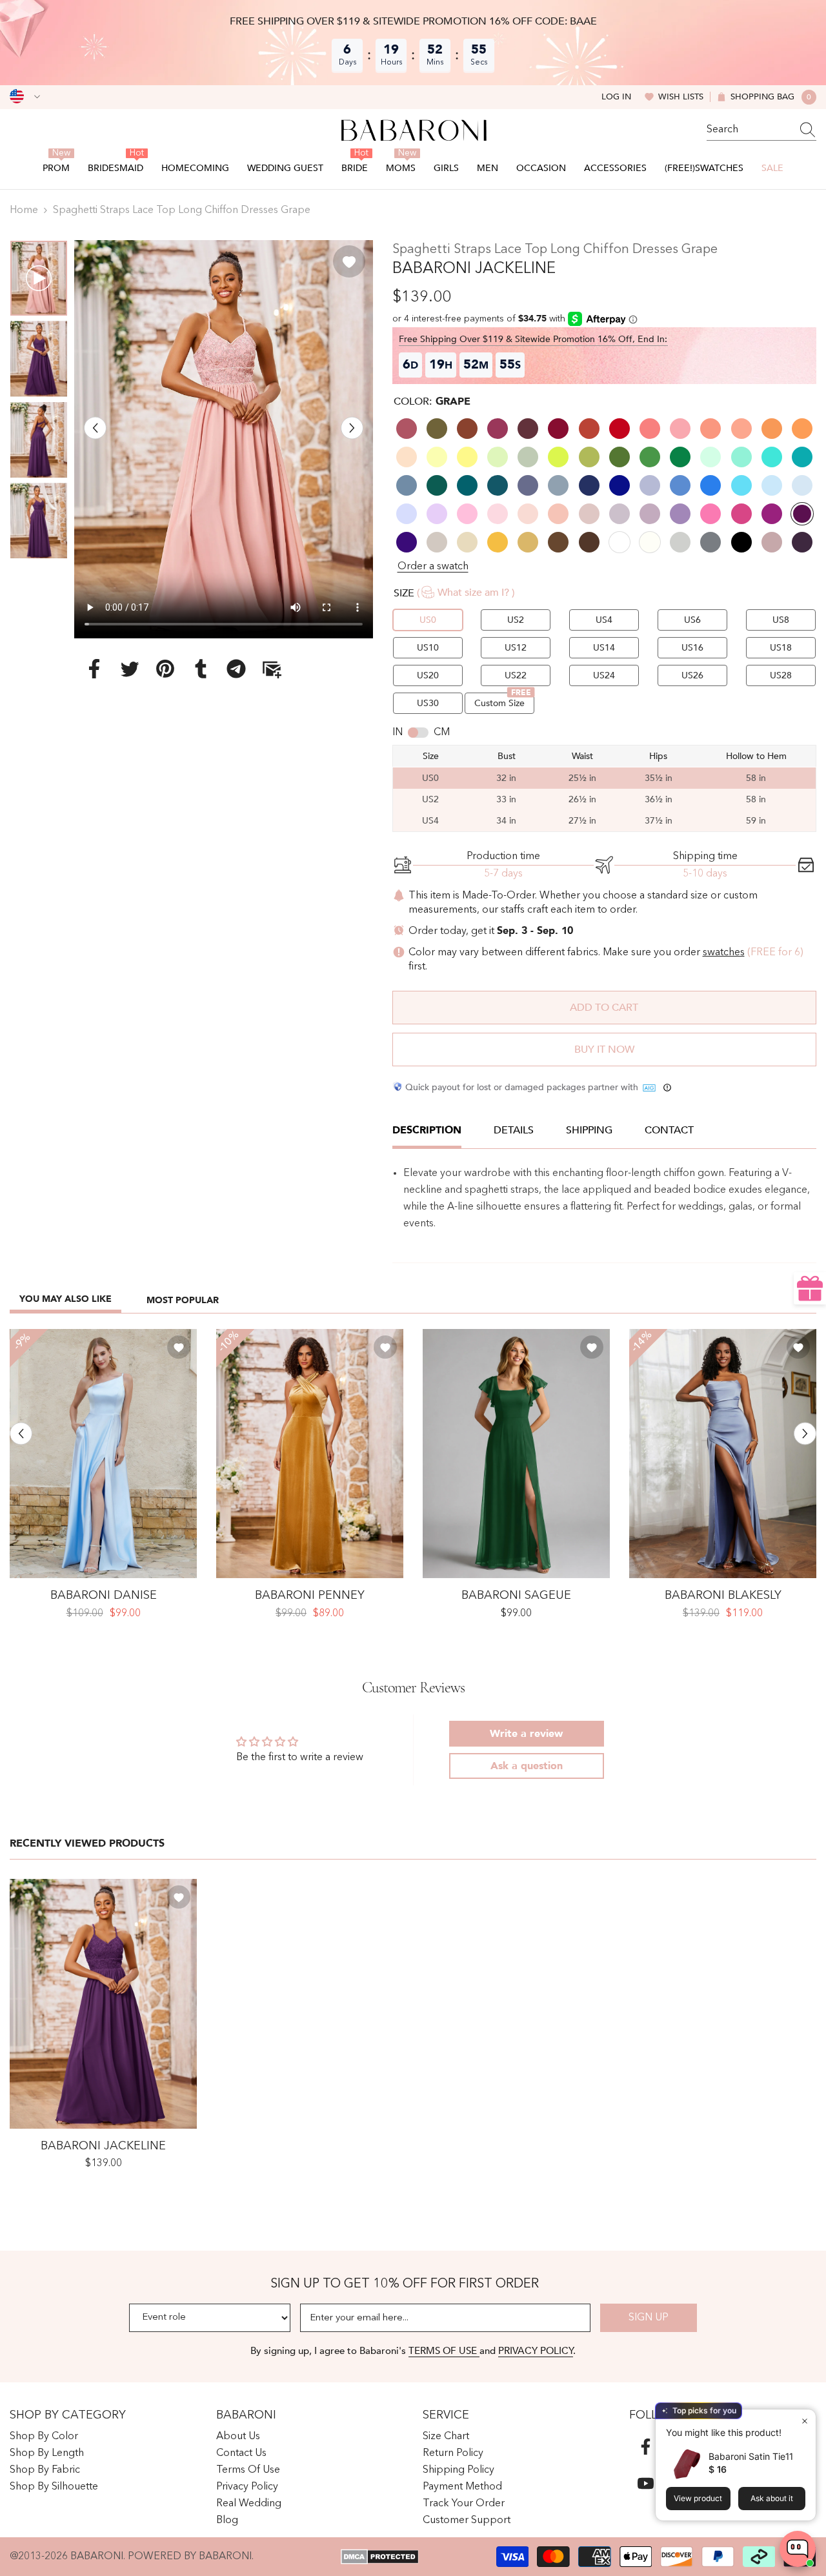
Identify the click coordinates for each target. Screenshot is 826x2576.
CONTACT (669, 1130)
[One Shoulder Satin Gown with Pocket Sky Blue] (103, 1454)
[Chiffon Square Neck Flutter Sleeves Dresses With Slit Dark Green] (516, 1454)
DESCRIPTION (427, 1130)
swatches (724, 953)
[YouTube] (646, 2483)
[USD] (25, 97)
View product (698, 2498)
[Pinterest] (165, 668)
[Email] (272, 668)
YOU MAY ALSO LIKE (65, 1299)
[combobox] (749, 130)
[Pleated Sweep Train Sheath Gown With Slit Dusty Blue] (723, 1454)
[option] (224, 439)
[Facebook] (94, 668)
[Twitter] (130, 668)
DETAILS (514, 1130)
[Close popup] (804, 2421)
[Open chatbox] (798, 2549)
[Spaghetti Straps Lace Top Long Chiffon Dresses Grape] (103, 2004)
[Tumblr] (201, 668)
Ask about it (772, 2498)
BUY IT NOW (604, 1050)
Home (24, 210)
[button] (95, 428)
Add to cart (604, 1008)
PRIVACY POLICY (536, 2351)
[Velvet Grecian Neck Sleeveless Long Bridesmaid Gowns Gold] (310, 1454)
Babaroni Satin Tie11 (751, 2456)
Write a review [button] (526, 1734)
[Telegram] (236, 668)
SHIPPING (589, 1130)
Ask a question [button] (527, 1766)
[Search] (761, 130)
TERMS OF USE (444, 2351)
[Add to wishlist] (349, 261)
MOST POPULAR (183, 1300)
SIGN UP (649, 2318)
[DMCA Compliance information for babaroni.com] (380, 2557)
